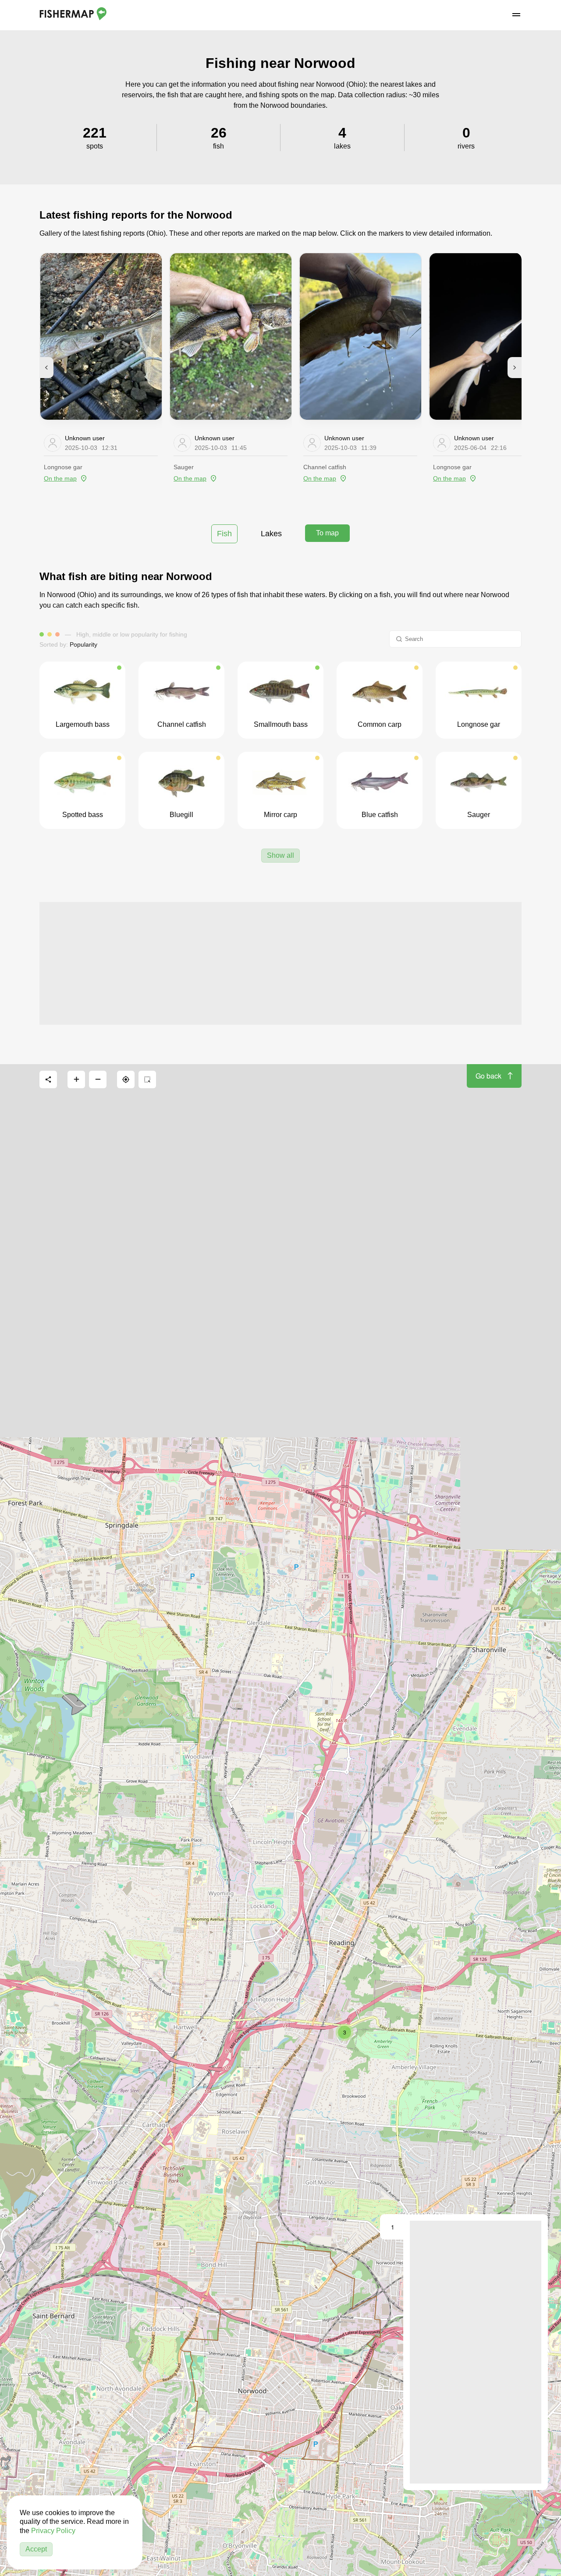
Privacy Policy (53, 2531)
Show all (280, 855)
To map (327, 533)
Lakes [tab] (271, 534)
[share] (48, 1079)
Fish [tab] (224, 534)
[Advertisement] (280, 963)
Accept (36, 2549)
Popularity (83, 644)
